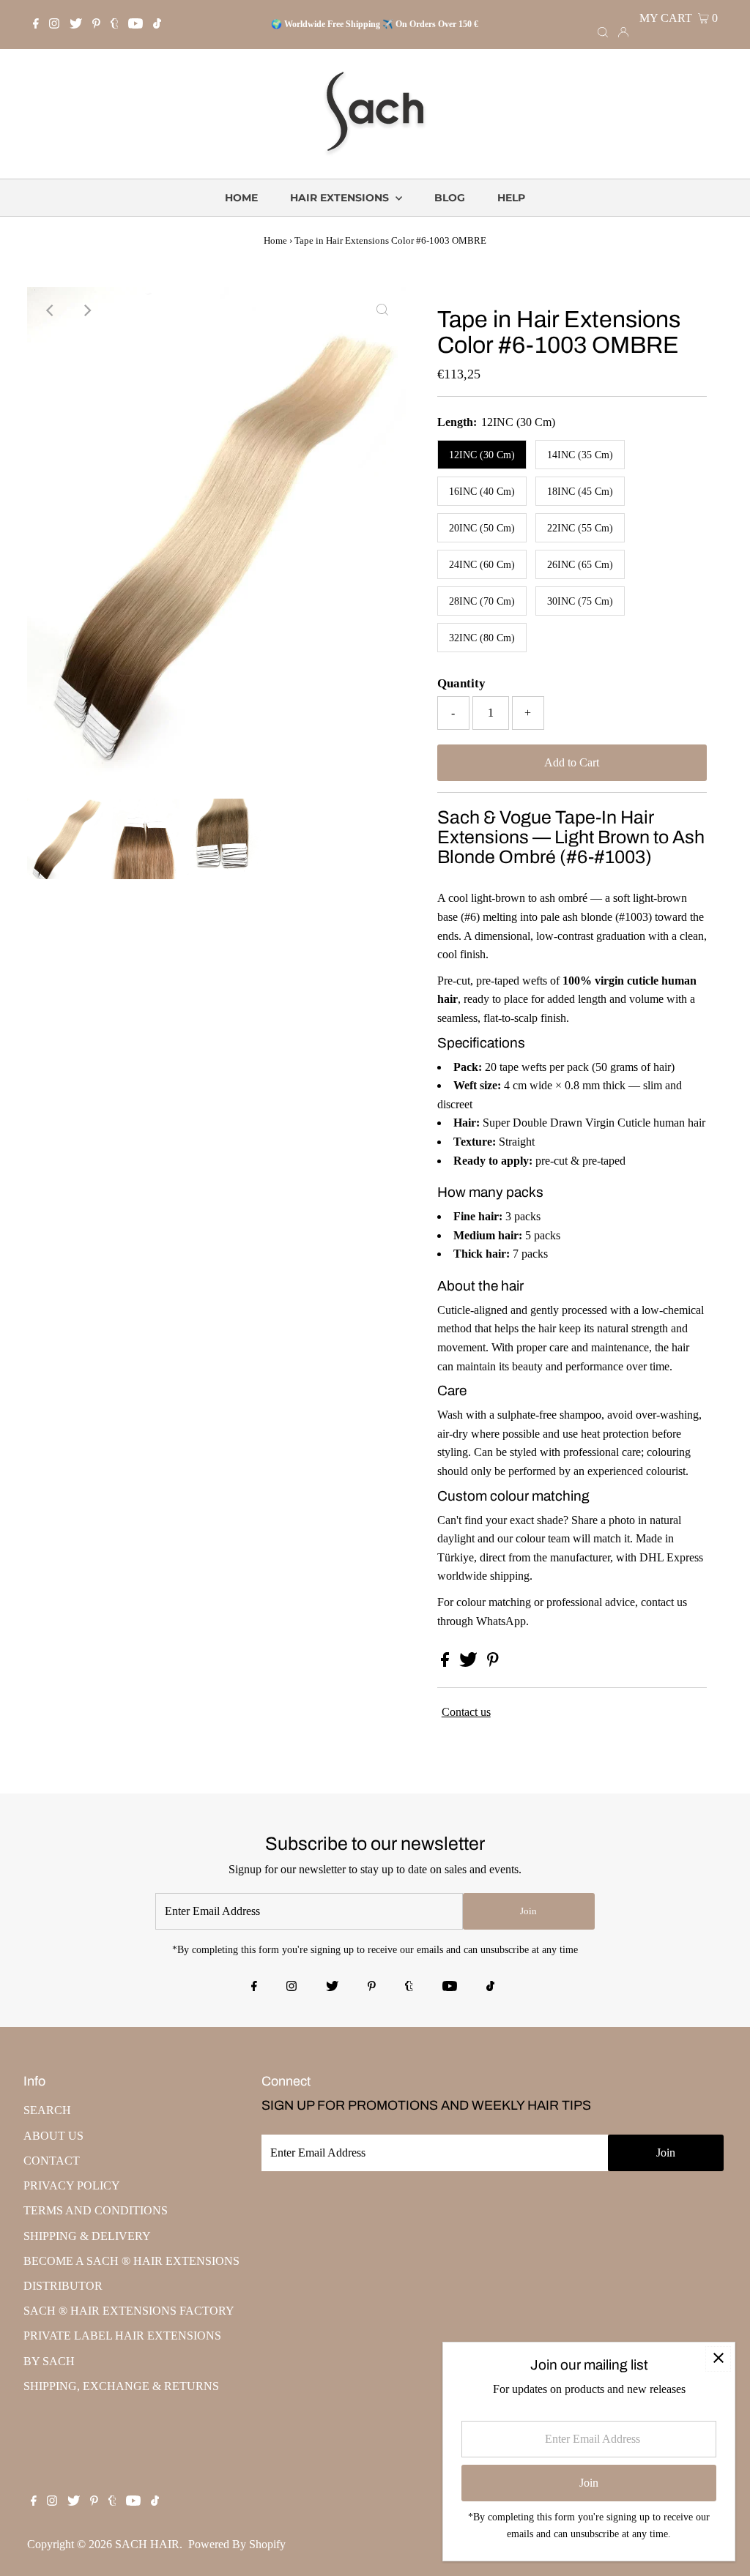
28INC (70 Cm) (482, 601)
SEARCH (47, 2110)
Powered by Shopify (237, 2544)
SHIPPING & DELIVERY (87, 2236)
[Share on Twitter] (470, 1663)
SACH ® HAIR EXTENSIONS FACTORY (129, 2311)
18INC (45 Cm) (580, 492)
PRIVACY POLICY (72, 2185)
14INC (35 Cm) (580, 455)
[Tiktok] (157, 25)
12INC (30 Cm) (482, 455)
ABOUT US (53, 2136)
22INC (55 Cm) (580, 528)
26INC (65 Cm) (580, 565)
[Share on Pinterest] (493, 1663)
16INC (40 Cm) (482, 492)
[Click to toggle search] (603, 31)
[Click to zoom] (382, 310)
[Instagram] (54, 25)
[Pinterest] (96, 25)
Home (275, 240)
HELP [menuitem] (511, 198)
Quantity (461, 683)
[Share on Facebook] (446, 1663)
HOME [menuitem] (241, 198)
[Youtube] (135, 25)
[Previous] (51, 310)
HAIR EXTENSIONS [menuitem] (341, 198)
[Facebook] (36, 25)
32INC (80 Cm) (482, 638)
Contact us (466, 1712)
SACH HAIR (147, 2544)
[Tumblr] (115, 25)
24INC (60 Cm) (482, 565)
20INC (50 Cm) (482, 528)
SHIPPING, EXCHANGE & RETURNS (121, 2386)
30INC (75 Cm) (580, 601)
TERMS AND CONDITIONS (96, 2210)
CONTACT (52, 2161)
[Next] (86, 310)
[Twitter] (76, 25)
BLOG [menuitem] (450, 198)
